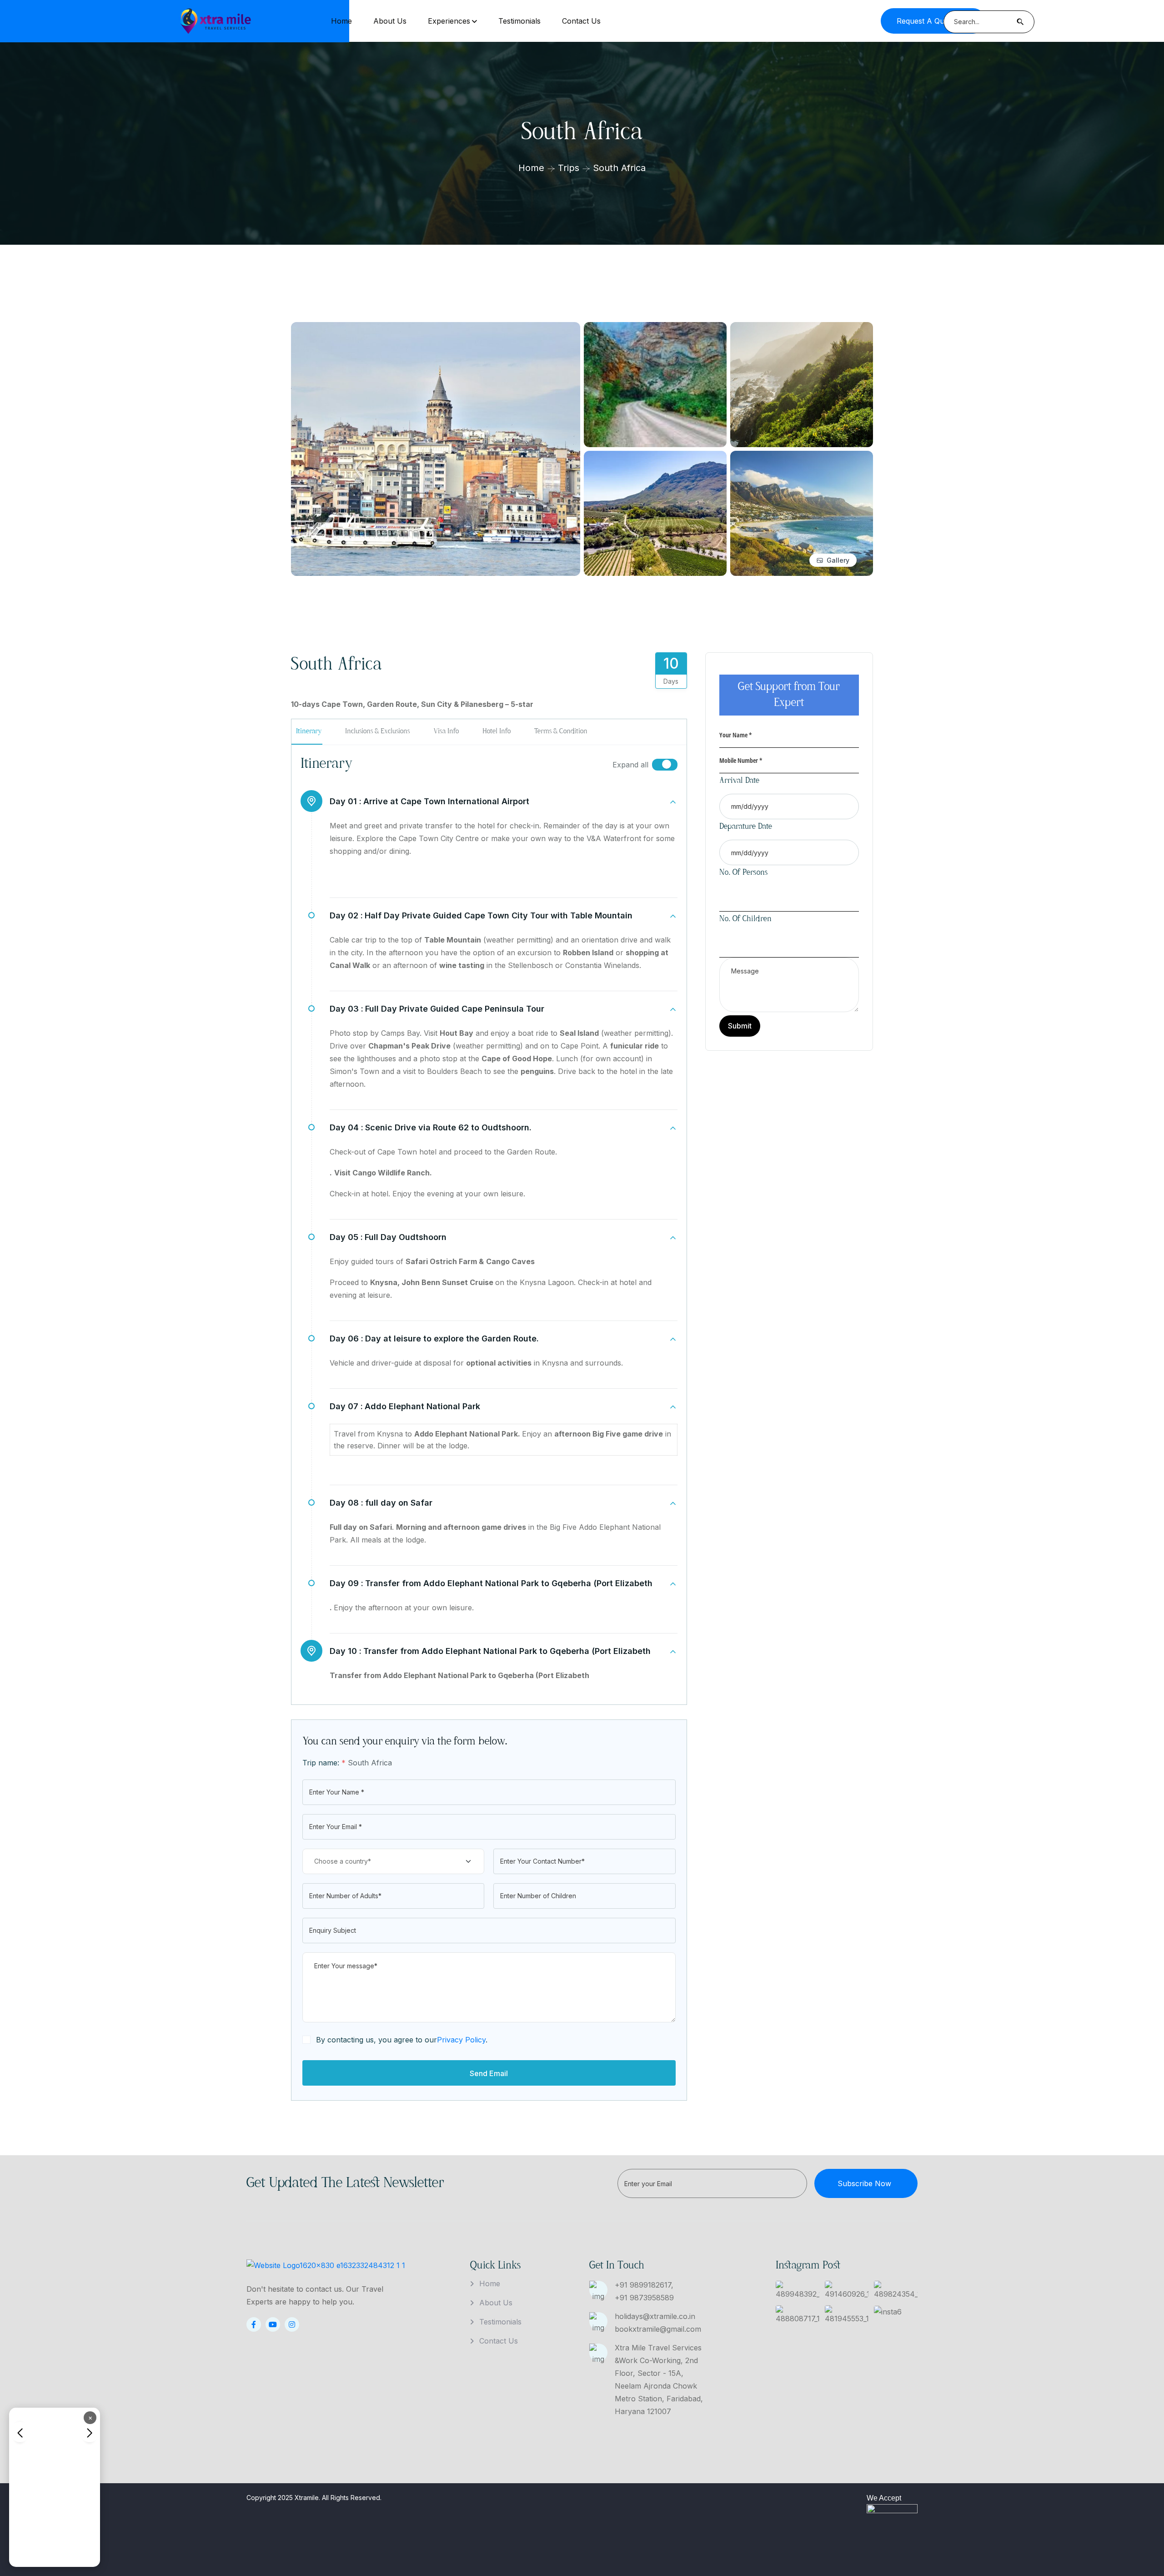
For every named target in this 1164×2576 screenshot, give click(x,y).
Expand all (630, 765)
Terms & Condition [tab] (561, 731)
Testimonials (519, 21)
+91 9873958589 (644, 2298)
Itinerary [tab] (309, 731)
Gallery (838, 560)
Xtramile (307, 2498)
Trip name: (324, 1763)
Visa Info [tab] (446, 731)
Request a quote (926, 21)
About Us (390, 21)
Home (341, 21)
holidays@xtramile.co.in (655, 2316)
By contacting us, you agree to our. (402, 2040)
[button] (89, 2432)
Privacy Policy (461, 2040)
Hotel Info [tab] (497, 731)
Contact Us (581, 21)
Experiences (449, 21)
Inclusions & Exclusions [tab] (377, 731)
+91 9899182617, (644, 2285)
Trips (569, 168)
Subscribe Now (864, 2183)
